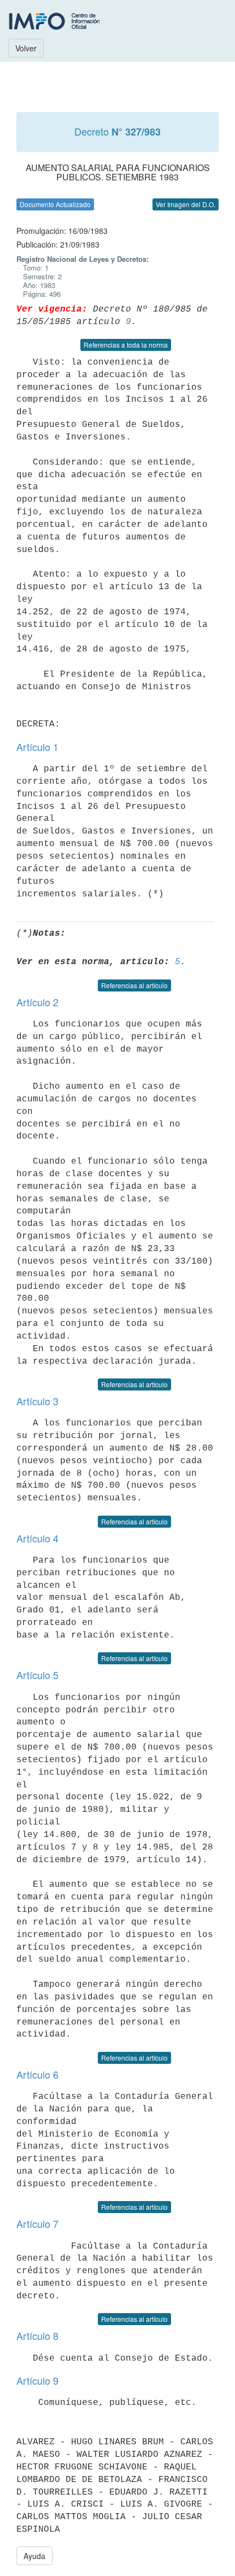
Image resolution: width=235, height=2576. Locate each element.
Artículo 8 (37, 2336)
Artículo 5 (37, 1675)
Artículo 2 (37, 1002)
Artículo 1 (37, 747)
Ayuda (34, 2556)
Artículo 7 (37, 2223)
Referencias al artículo (134, 985)
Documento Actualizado (55, 204)
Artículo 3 (37, 1401)
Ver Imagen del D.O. (186, 204)
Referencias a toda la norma (126, 345)
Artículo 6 (37, 2074)
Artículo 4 (37, 1538)
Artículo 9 (37, 2380)
